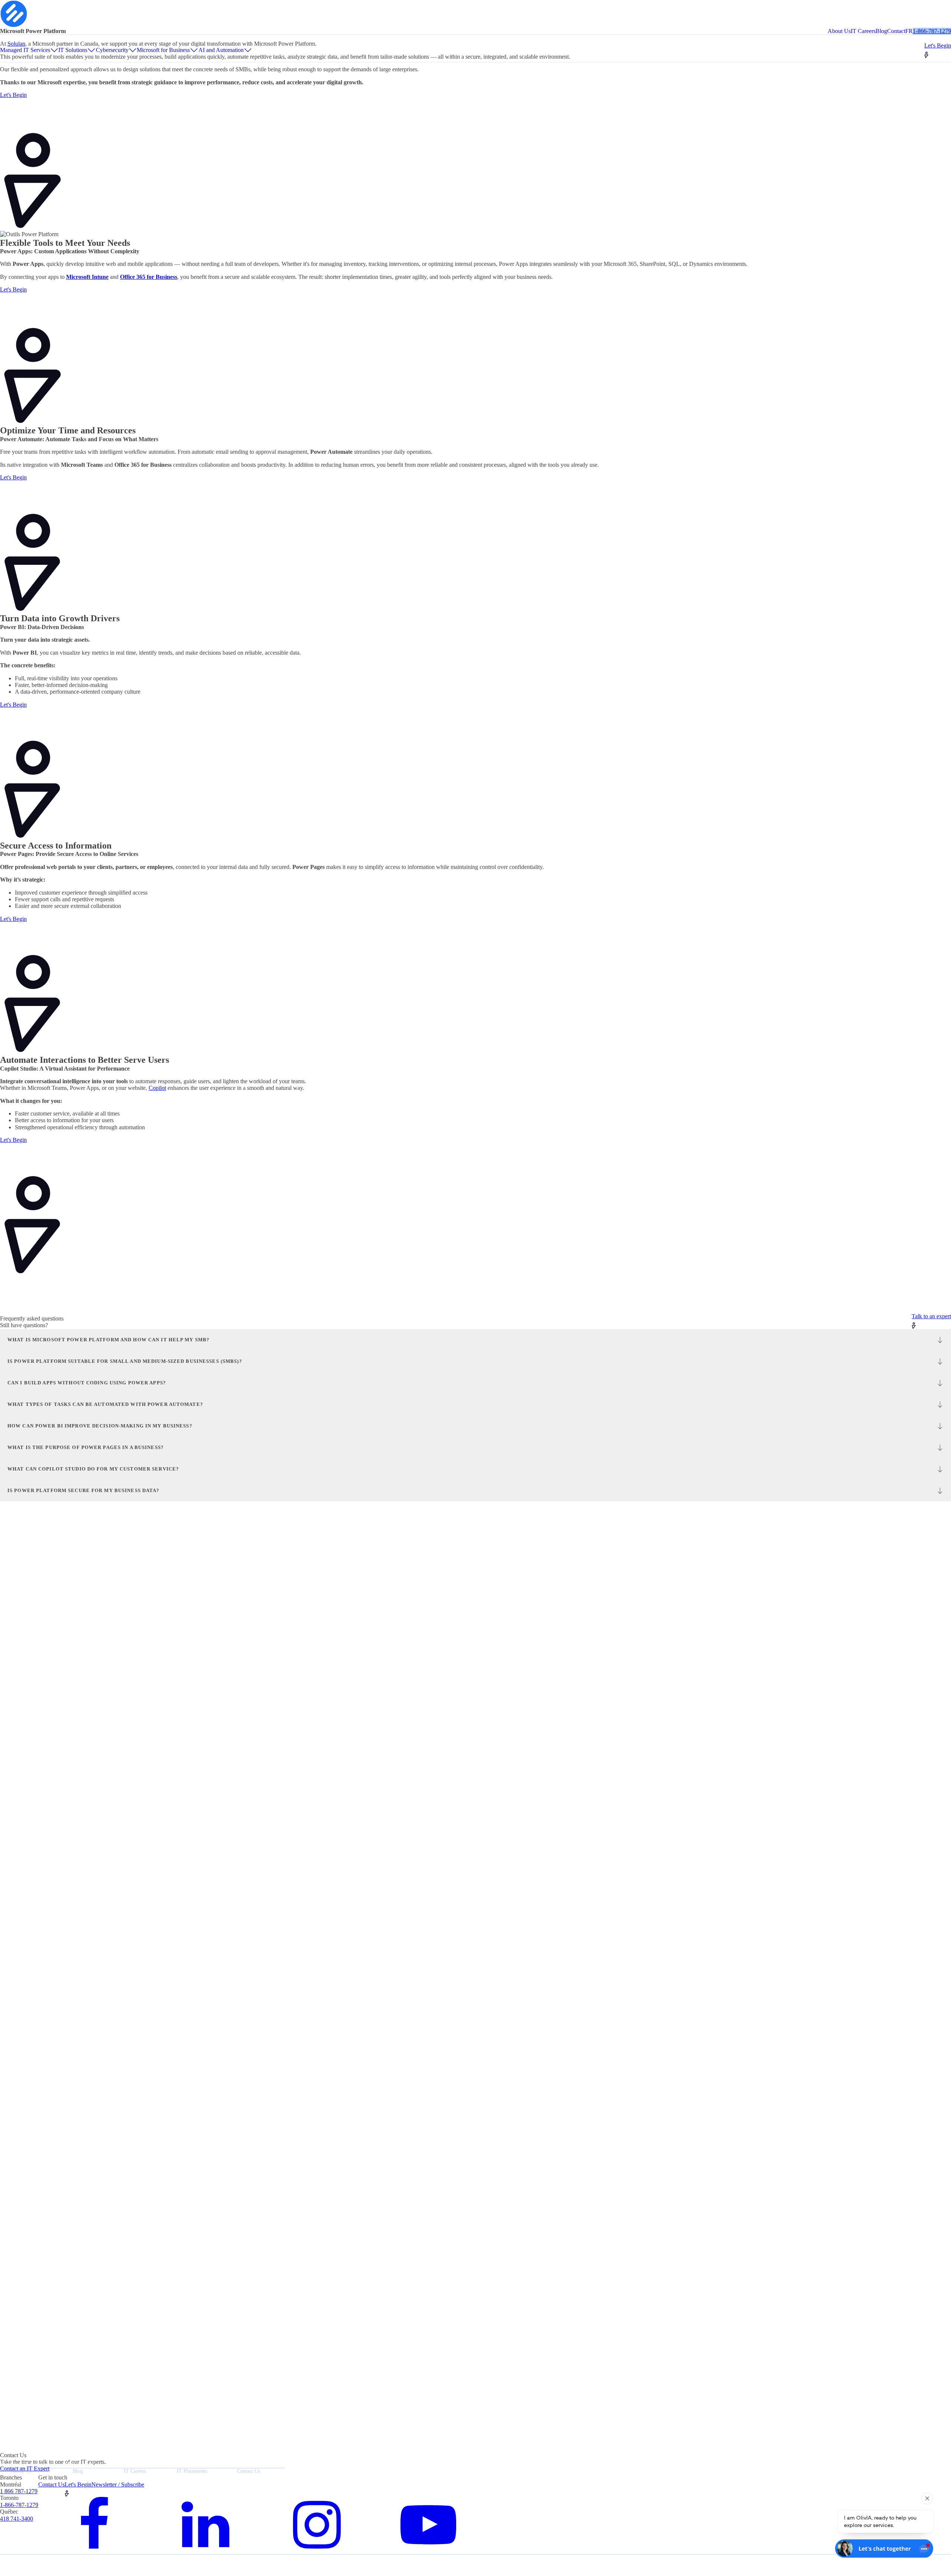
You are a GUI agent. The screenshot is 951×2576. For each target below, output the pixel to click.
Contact (896, 31)
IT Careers (863, 31)
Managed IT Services (25, 50)
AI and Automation (221, 50)
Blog (881, 31)
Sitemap (40, 2563)
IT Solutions (73, 50)
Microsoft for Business (163, 50)
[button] (938, 50)
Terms (22, 2563)
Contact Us (249, 2471)
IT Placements (192, 2471)
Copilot (157, 1088)
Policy (5, 2563)
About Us (839, 31)
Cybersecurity (112, 50)
